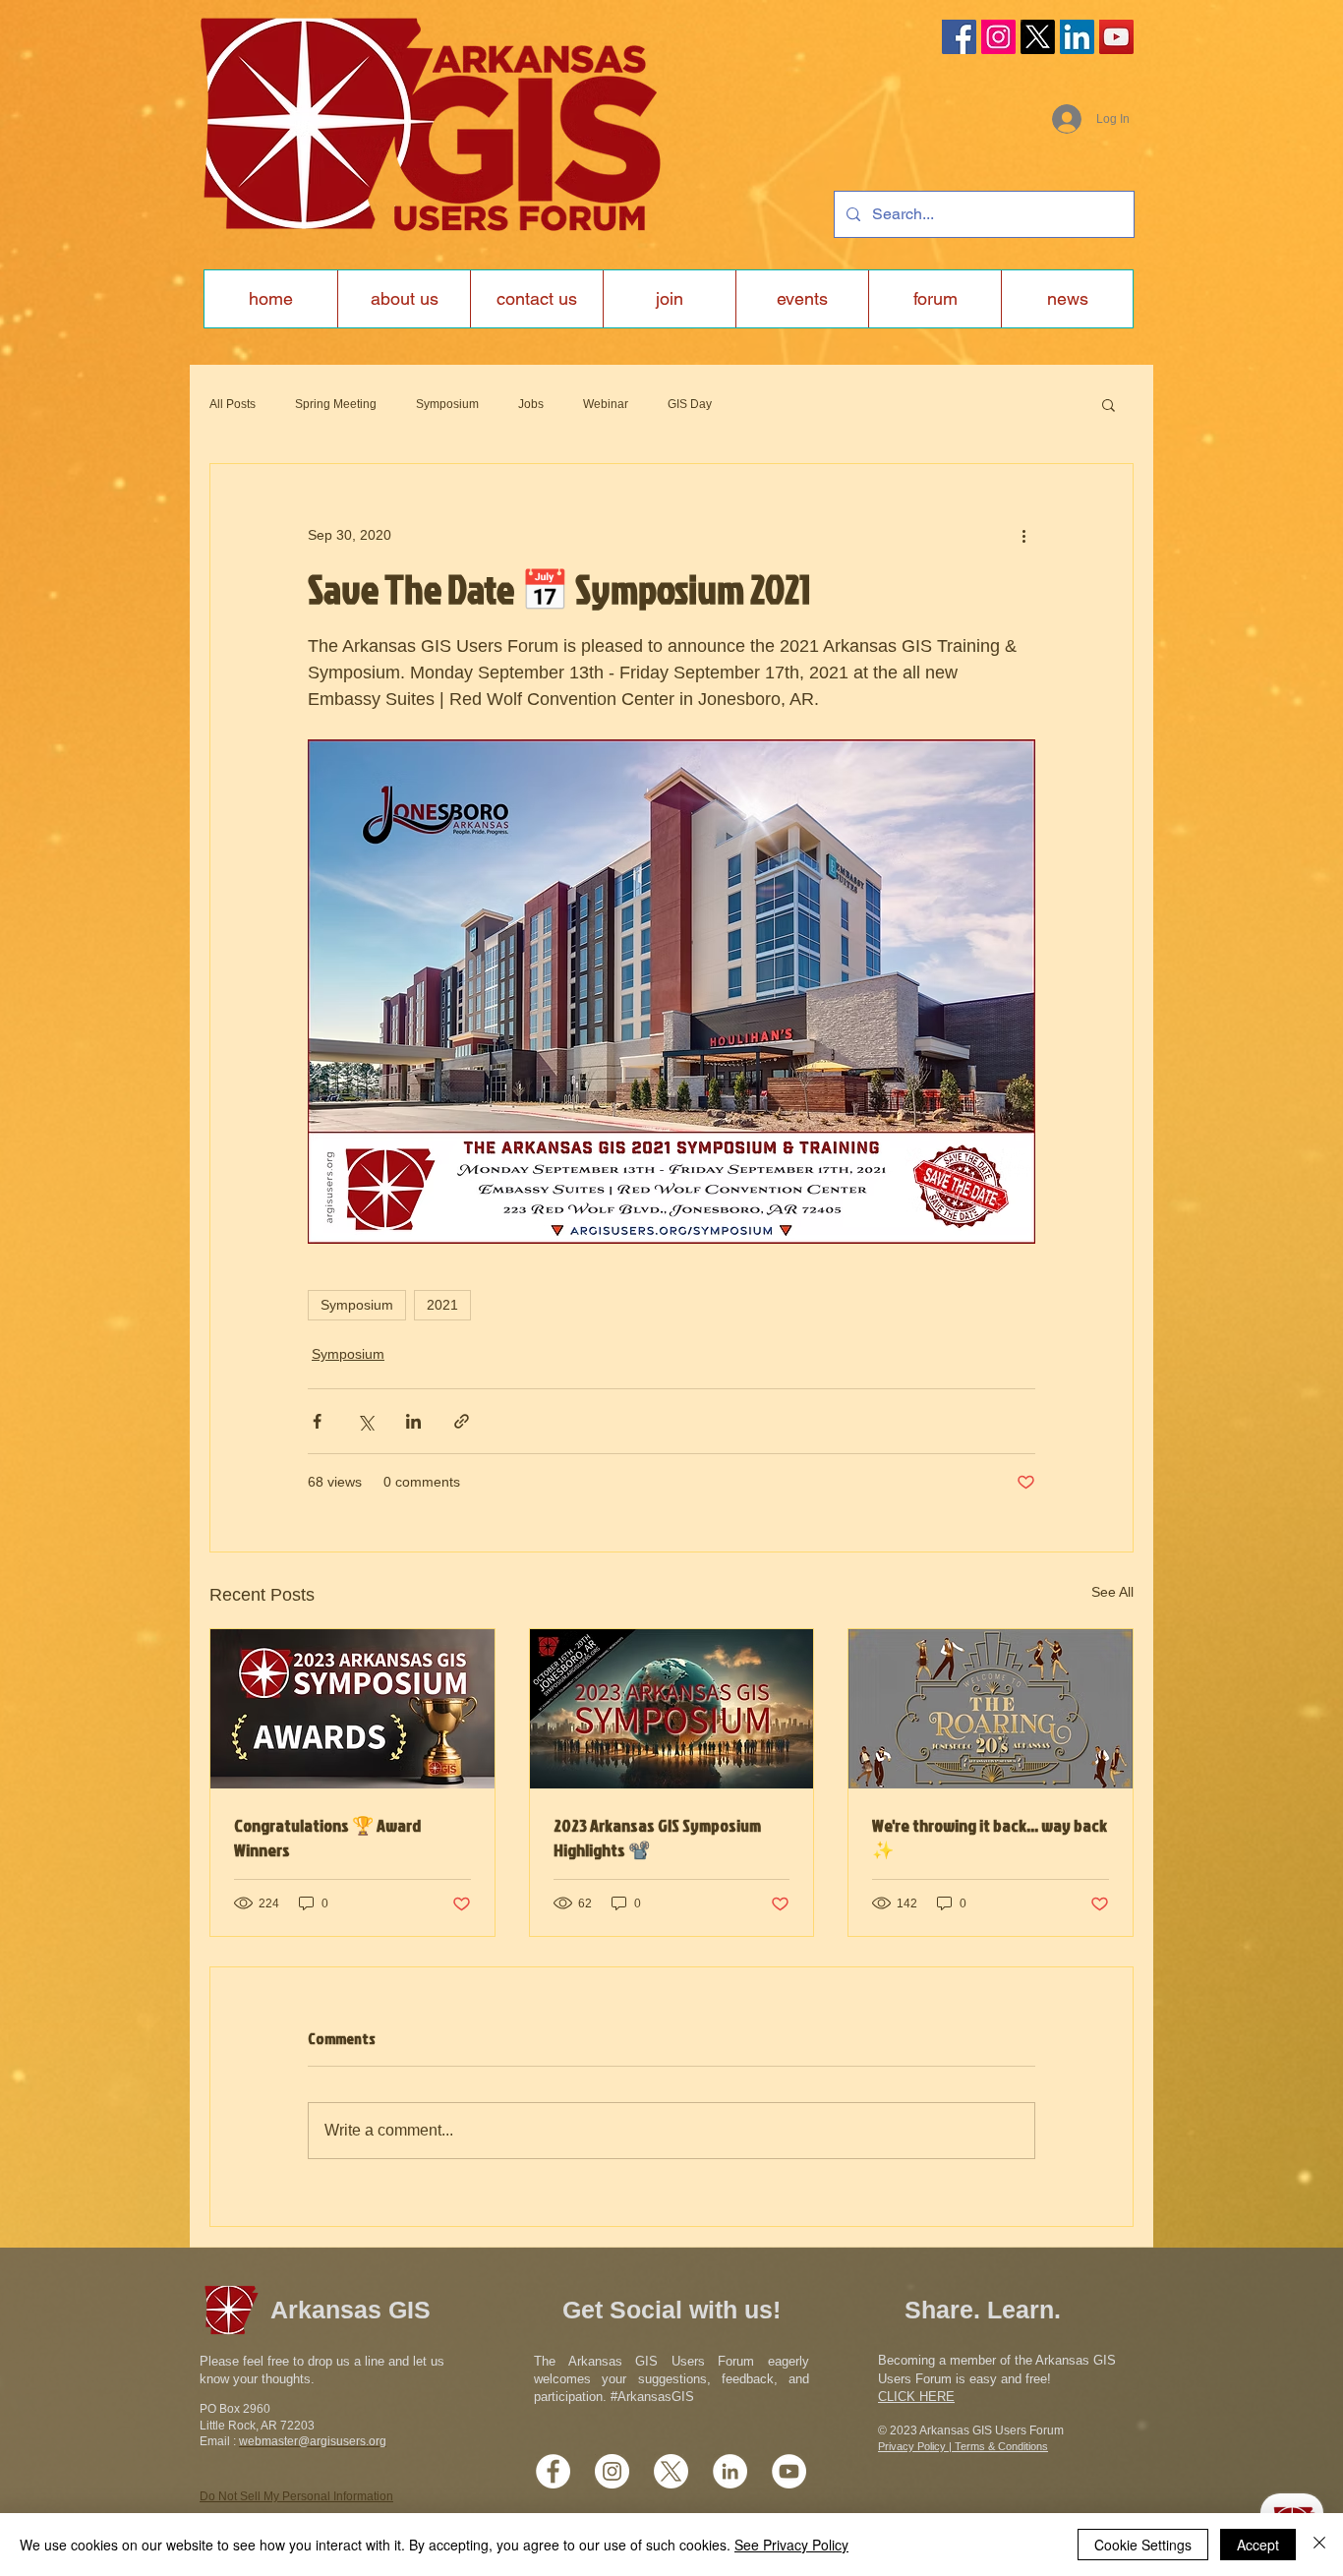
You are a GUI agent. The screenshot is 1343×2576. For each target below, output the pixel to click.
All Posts (233, 404)
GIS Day (690, 404)
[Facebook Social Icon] (959, 37)
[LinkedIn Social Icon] (1077, 37)
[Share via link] (462, 1421)
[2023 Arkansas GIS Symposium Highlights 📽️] (672, 1709)
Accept (1258, 2545)
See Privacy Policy (791, 2545)
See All (1112, 1592)
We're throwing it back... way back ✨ (990, 1838)
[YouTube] (1116, 37)
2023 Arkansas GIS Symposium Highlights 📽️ (657, 1838)
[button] (1109, 404)
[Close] (1319, 2545)
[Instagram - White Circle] (612, 2471)
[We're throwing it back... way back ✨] (991, 1709)
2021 (442, 1305)
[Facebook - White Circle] (553, 2471)
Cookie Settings (1143, 2545)
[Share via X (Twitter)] (365, 1421)
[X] (1038, 37)
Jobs (531, 404)
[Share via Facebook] (317, 1421)
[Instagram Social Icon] (998, 37)
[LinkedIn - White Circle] (730, 2471)
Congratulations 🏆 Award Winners (327, 1838)
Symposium (447, 404)
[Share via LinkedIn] (413, 1421)
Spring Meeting (336, 404)
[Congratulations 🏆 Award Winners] (352, 1709)
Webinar (606, 404)
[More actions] (1023, 535)
